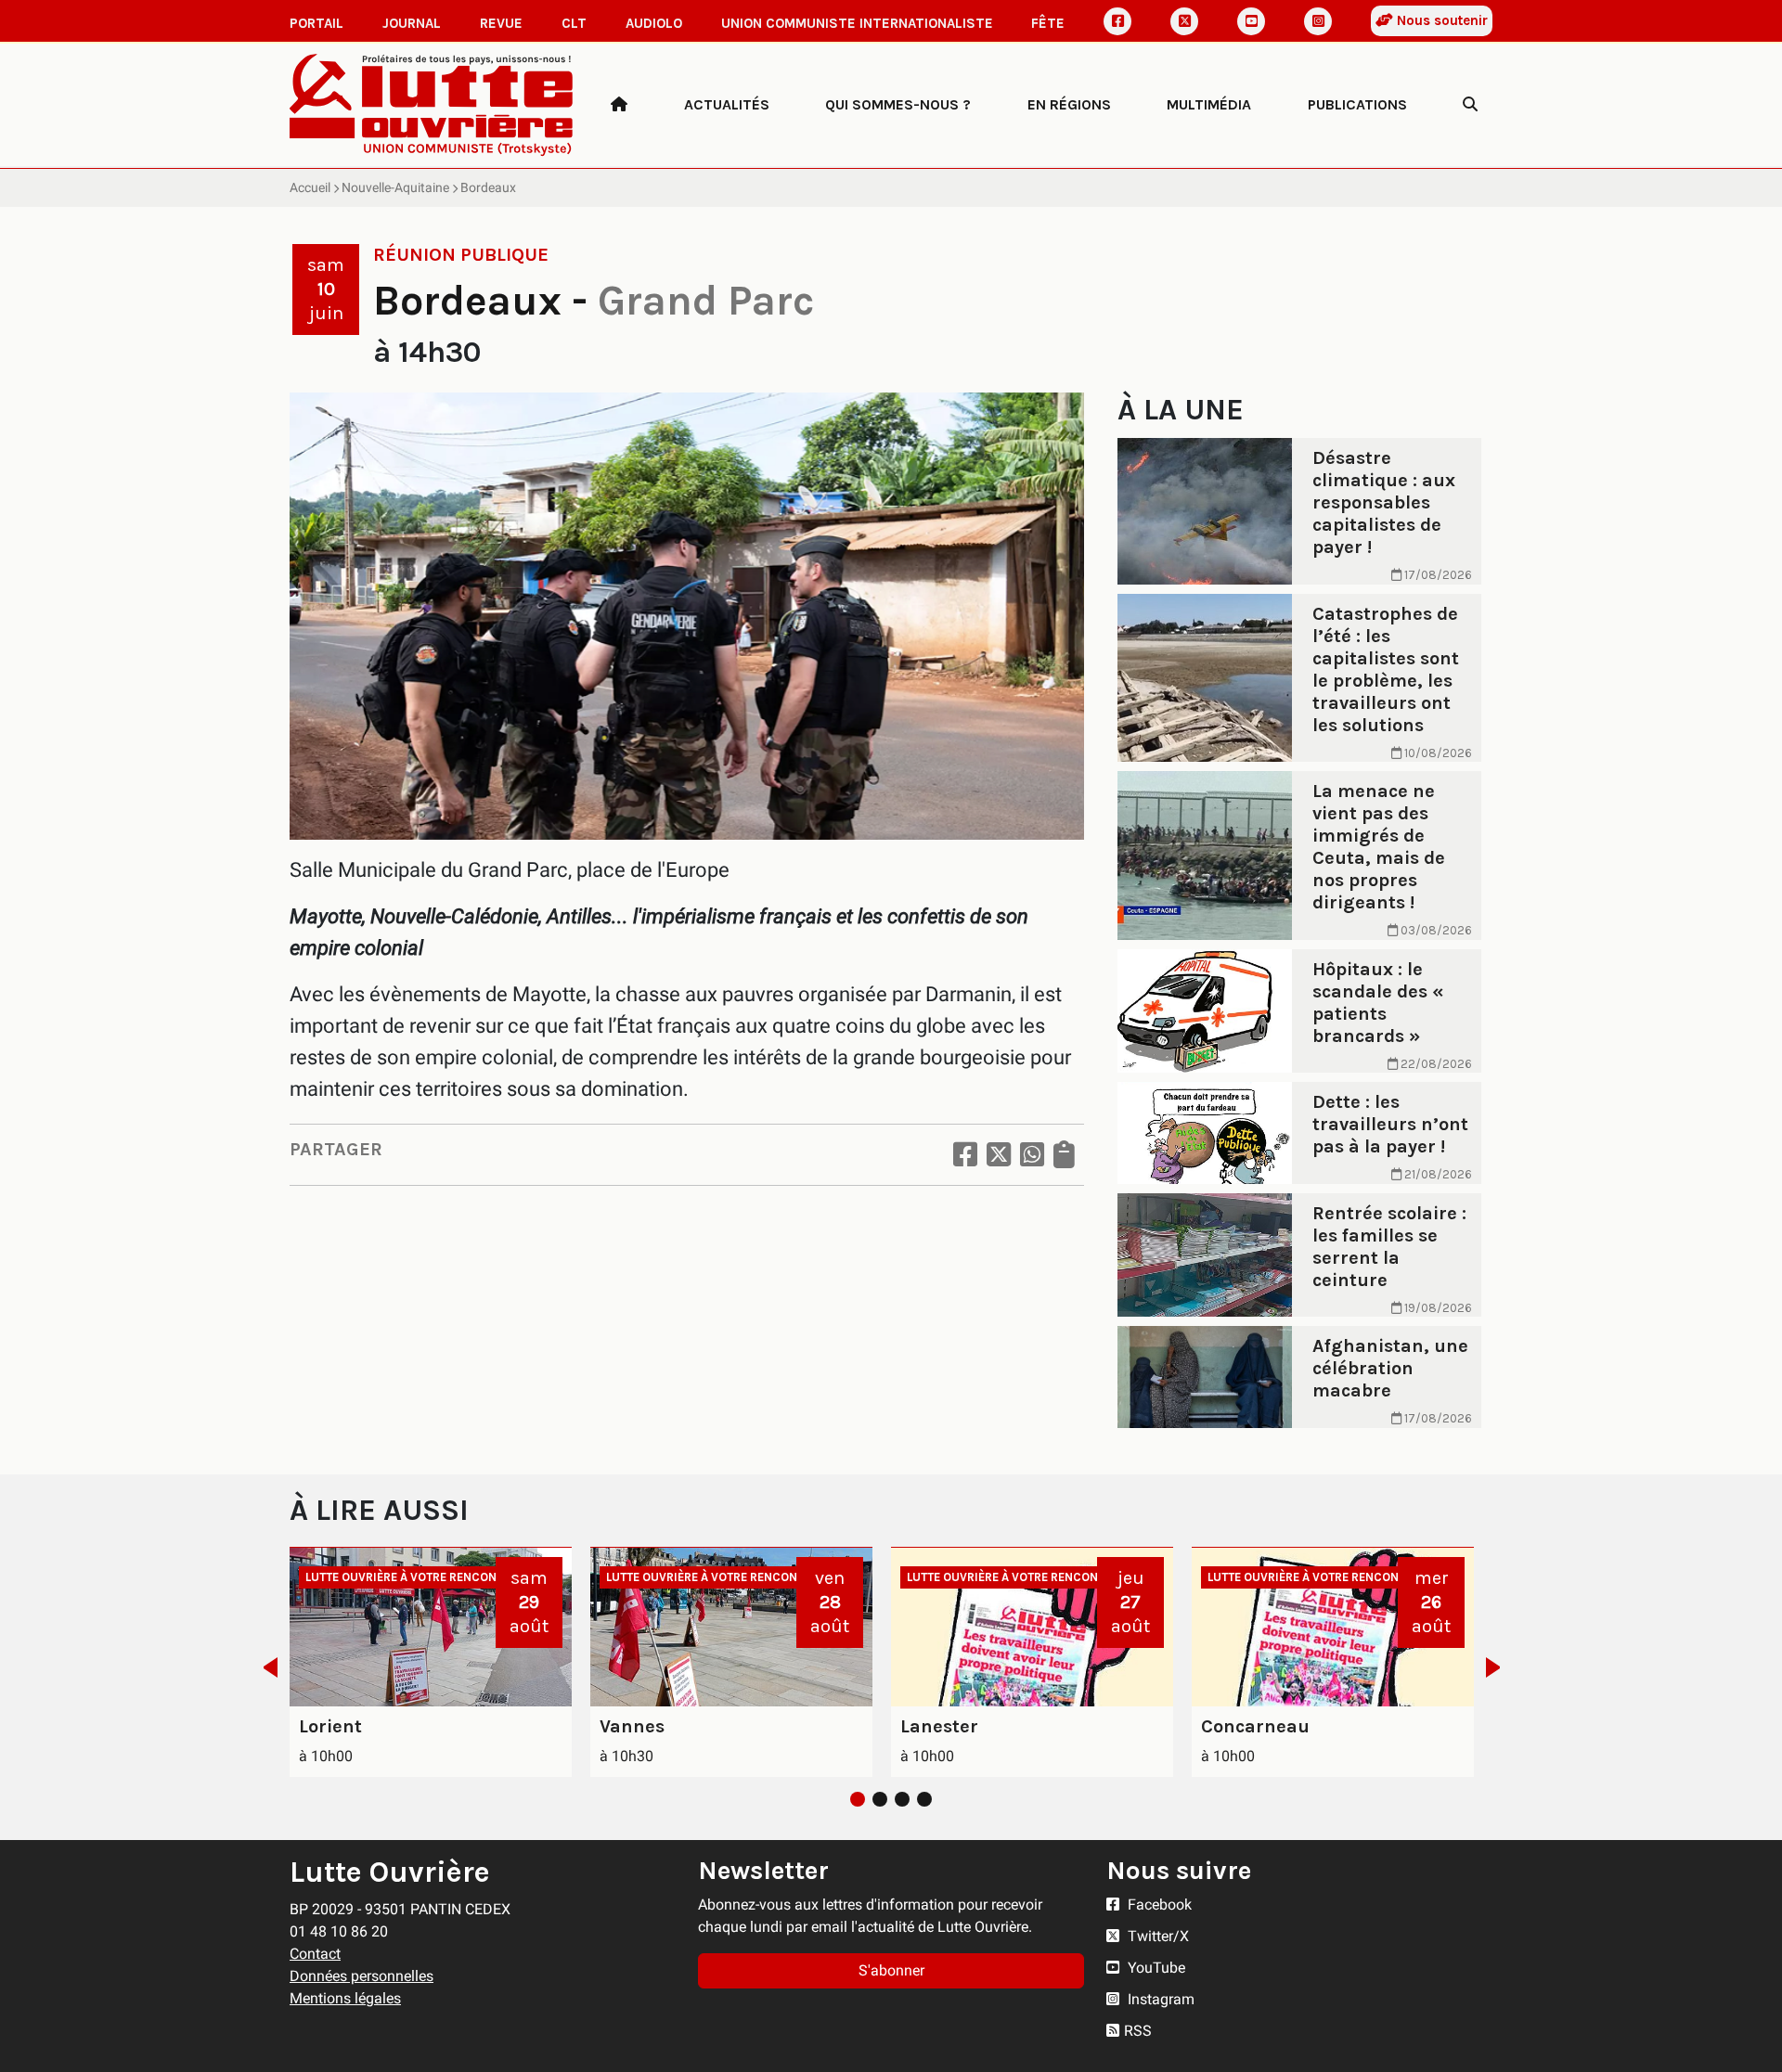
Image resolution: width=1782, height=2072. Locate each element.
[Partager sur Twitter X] (999, 1155)
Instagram (1159, 1999)
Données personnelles (362, 1976)
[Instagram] (1318, 21)
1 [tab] (858, 1799)
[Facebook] (1117, 21)
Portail (316, 23)
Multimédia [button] (1209, 104)
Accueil (310, 187)
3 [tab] (902, 1799)
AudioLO (654, 23)
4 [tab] (924, 1799)
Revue (501, 23)
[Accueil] (619, 105)
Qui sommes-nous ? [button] (898, 104)
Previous (265, 1667)
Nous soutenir (1440, 20)
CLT (574, 23)
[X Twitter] (1184, 21)
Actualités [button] (727, 104)
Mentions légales (345, 1998)
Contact (315, 1954)
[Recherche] (1470, 105)
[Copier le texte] (1064, 1155)
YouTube (1155, 1968)
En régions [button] (1069, 104)
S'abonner (891, 1970)
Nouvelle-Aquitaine (395, 187)
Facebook (1158, 1905)
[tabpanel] (431, 1662)
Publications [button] (1357, 104)
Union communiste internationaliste (857, 23)
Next (1498, 1667)
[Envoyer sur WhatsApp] (1032, 1155)
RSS (1138, 2031)
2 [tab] (880, 1799)
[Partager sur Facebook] (965, 1155)
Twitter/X (1156, 1936)
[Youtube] (1251, 21)
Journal (412, 23)
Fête (1048, 23)
